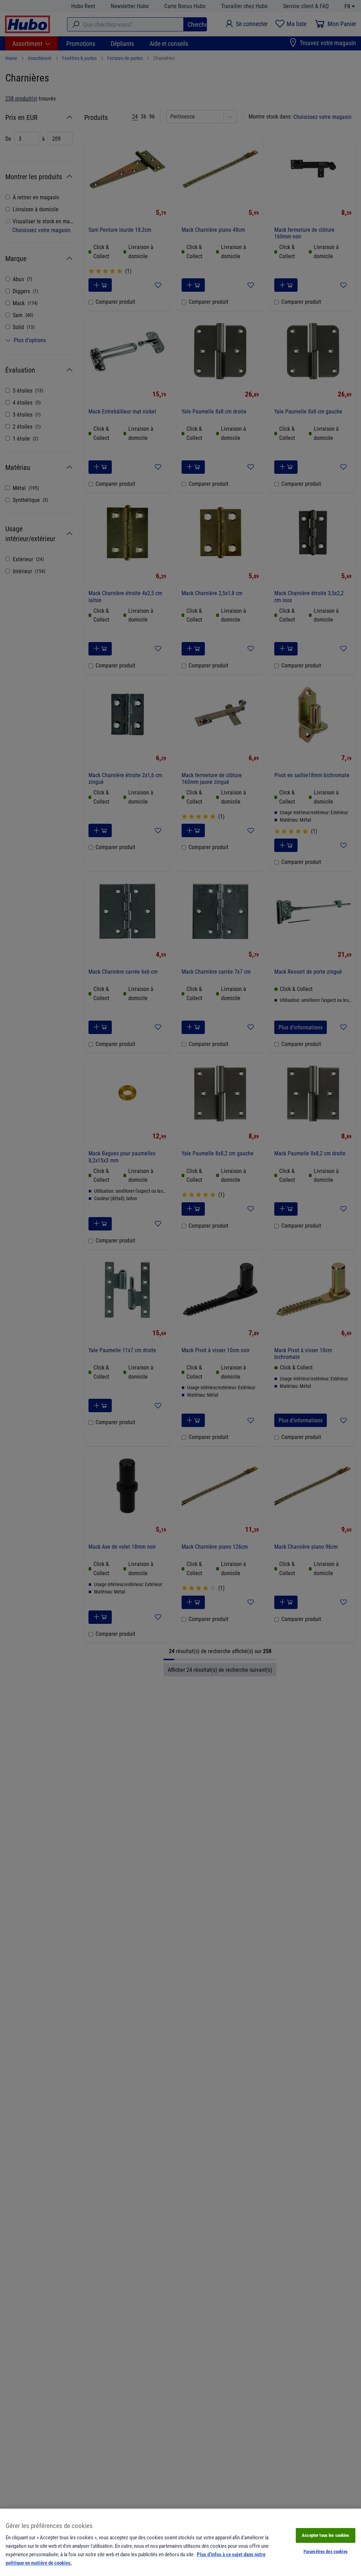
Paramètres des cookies (326, 2551)
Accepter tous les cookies (325, 2535)
